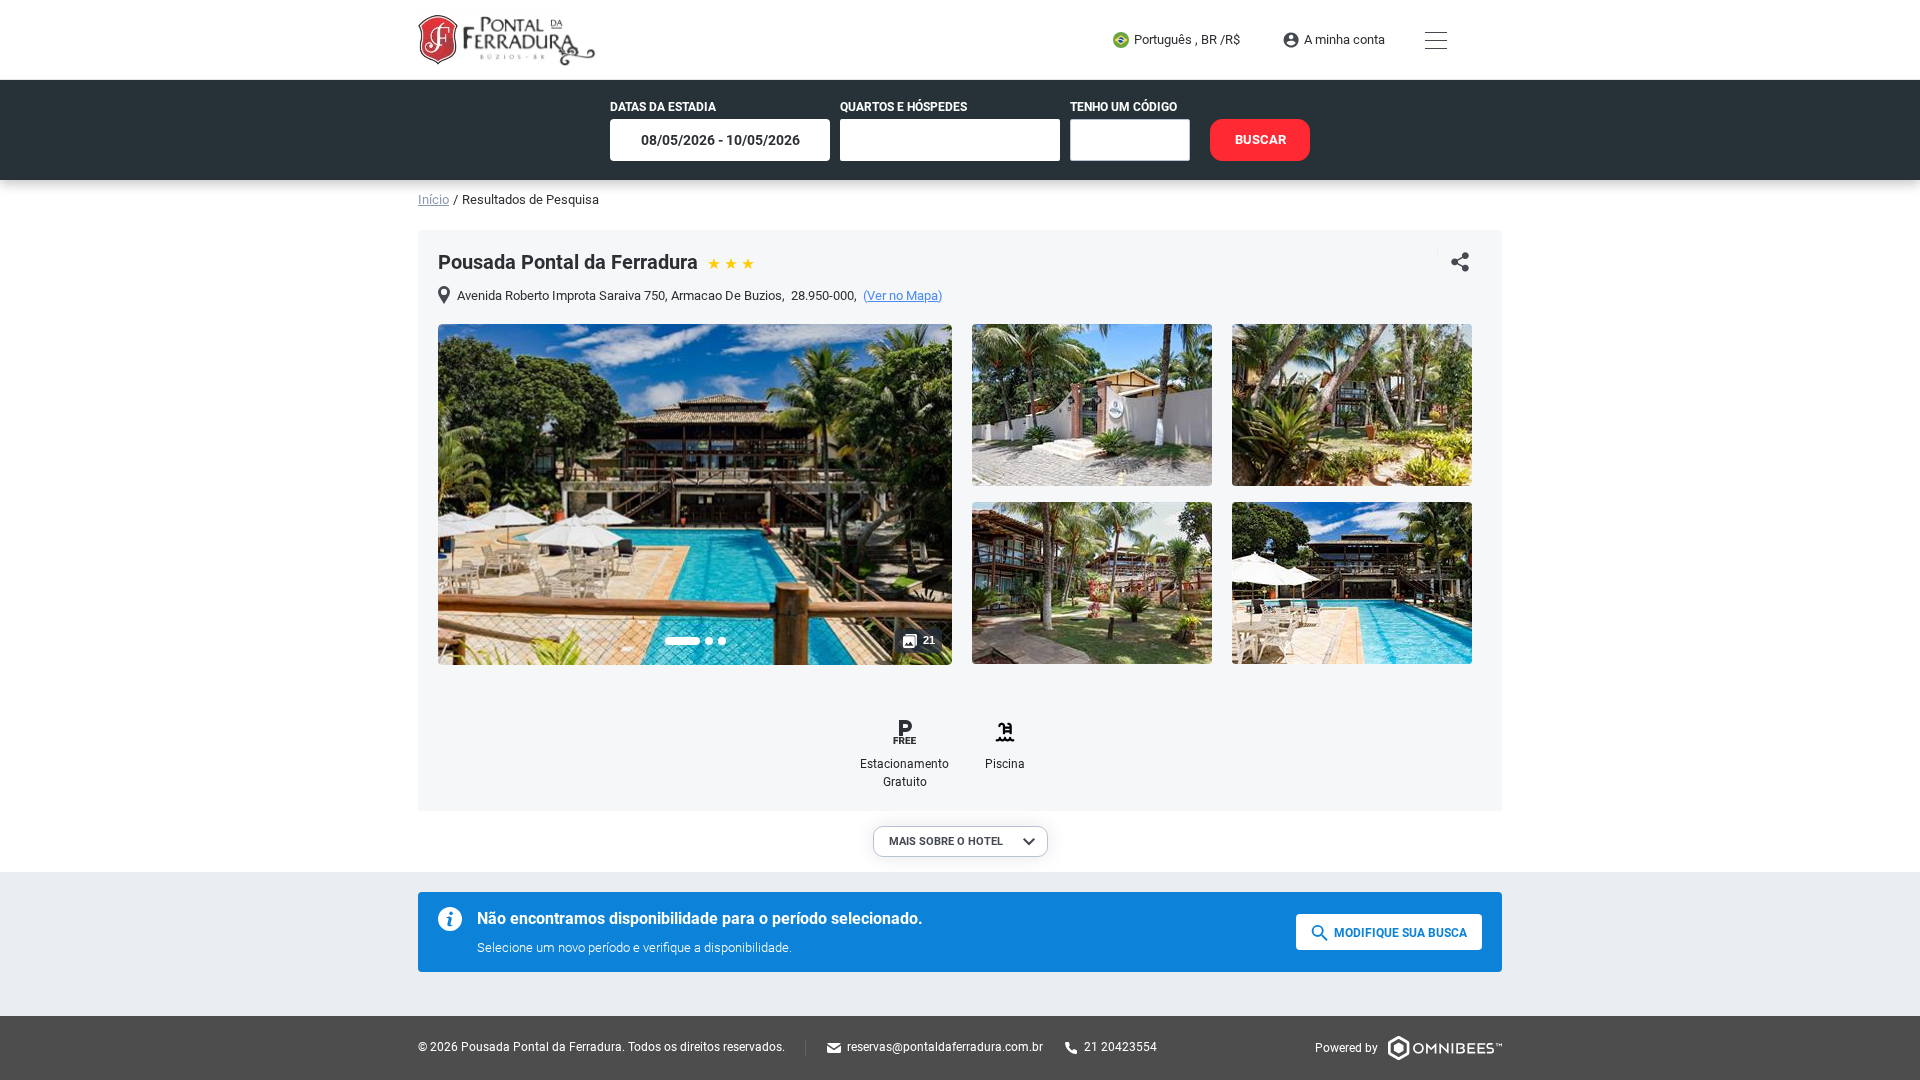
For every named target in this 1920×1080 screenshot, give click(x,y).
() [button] (903, 296)
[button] (682, 641)
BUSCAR (1260, 139)
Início (433, 199)
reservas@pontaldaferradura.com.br (945, 1047)
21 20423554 (1120, 1047)
